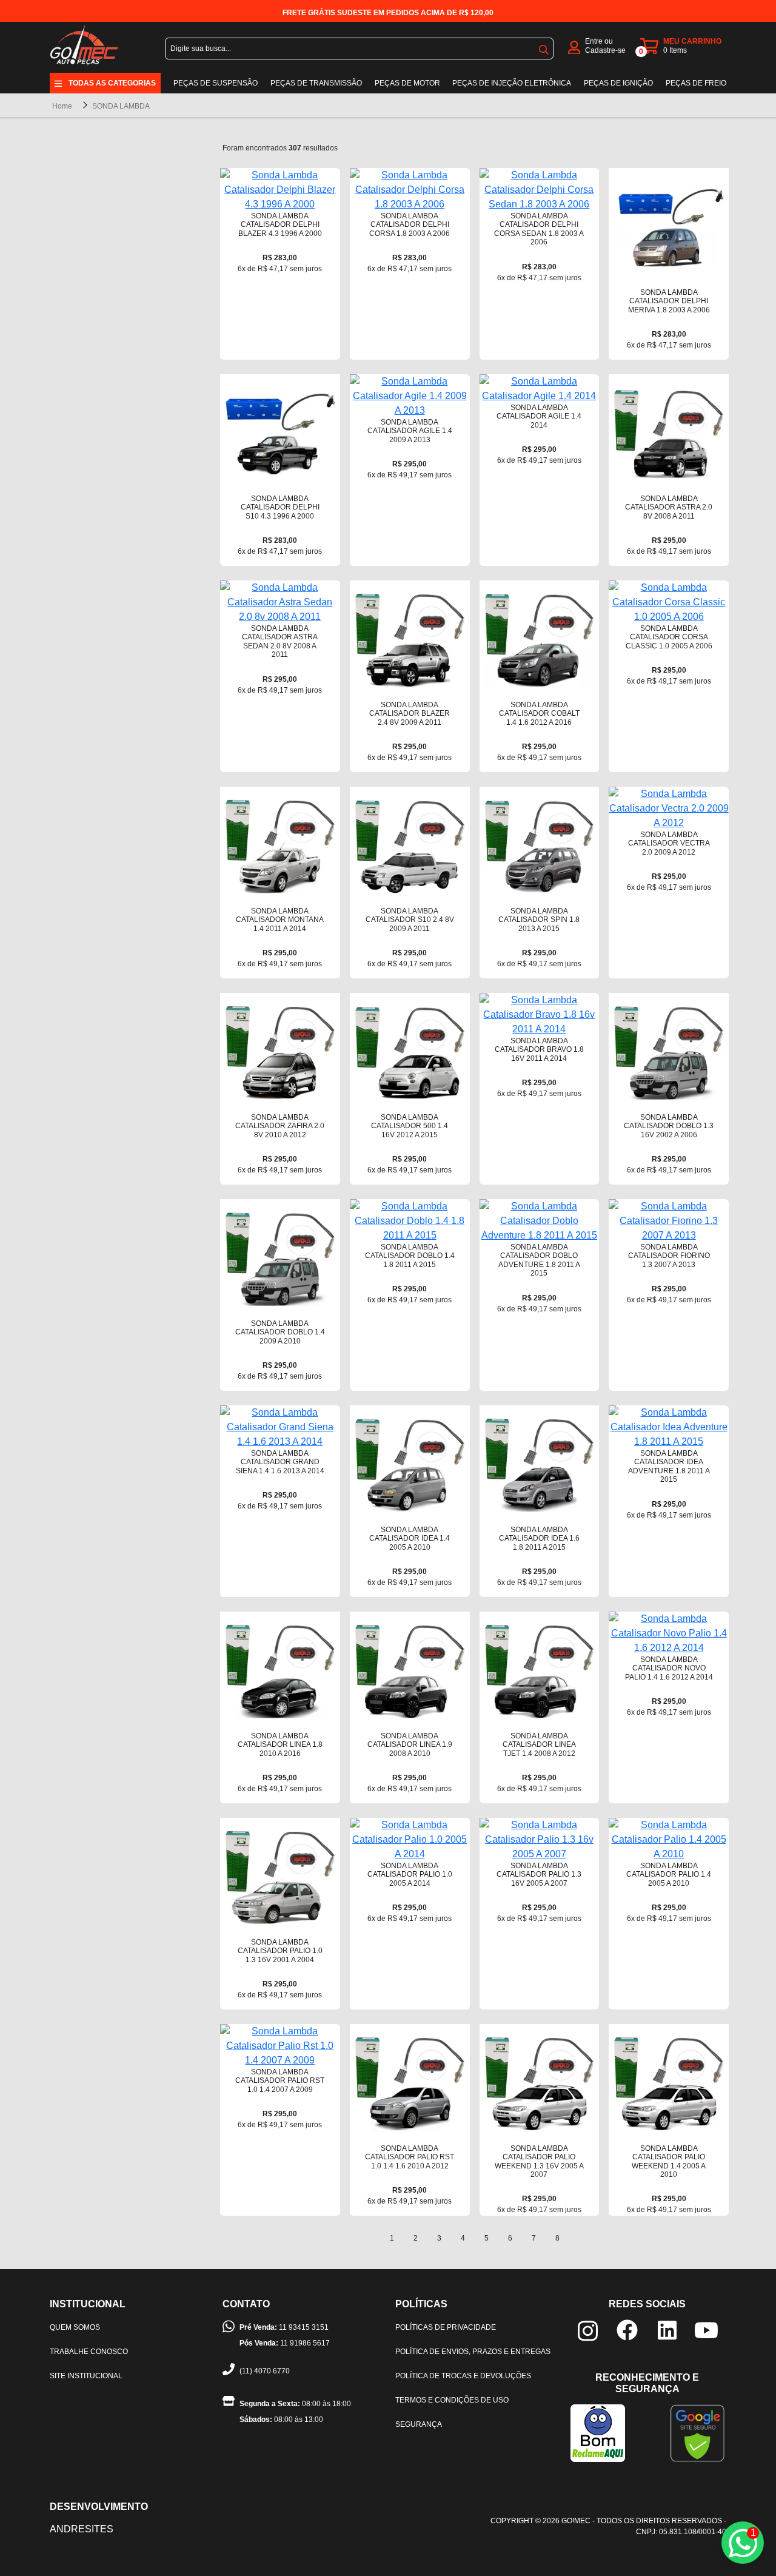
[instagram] (588, 2330)
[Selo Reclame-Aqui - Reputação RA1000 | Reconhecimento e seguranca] (598, 2433)
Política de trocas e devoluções (463, 2376)
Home (62, 106)
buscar (544, 47)
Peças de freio (696, 83)
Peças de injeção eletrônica (512, 83)
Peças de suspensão (216, 83)
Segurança (419, 2424)
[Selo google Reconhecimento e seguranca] (697, 2433)
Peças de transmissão (316, 83)
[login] (574, 46)
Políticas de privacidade (446, 2327)
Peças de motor (407, 83)
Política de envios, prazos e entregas (473, 2352)
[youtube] (706, 2329)
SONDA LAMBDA (121, 106)
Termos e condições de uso (452, 2400)
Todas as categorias (112, 83)
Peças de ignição (618, 83)
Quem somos (75, 2327)
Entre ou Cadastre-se (605, 46)
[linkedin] (667, 2329)
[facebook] (627, 2329)
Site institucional (86, 2376)
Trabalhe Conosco (89, 2352)
